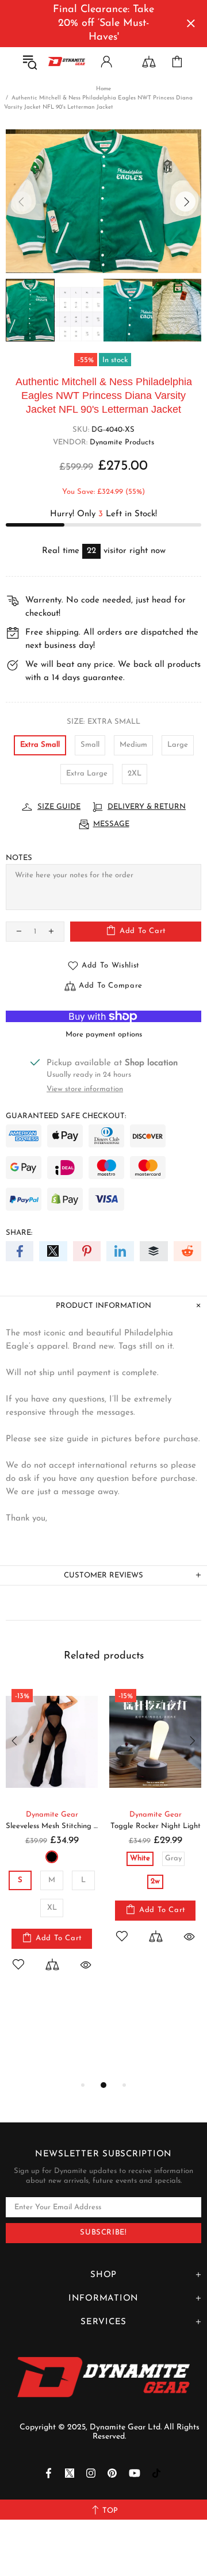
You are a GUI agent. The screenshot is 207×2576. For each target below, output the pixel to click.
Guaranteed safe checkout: (66, 1116)
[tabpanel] (52, 1840)
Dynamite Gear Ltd (67, 61)
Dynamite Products (122, 442)
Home (103, 89)
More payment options (104, 1034)
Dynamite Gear (52, 1815)
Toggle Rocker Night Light (156, 1826)
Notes (19, 858)
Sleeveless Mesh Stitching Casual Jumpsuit (52, 1826)
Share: (19, 1233)
